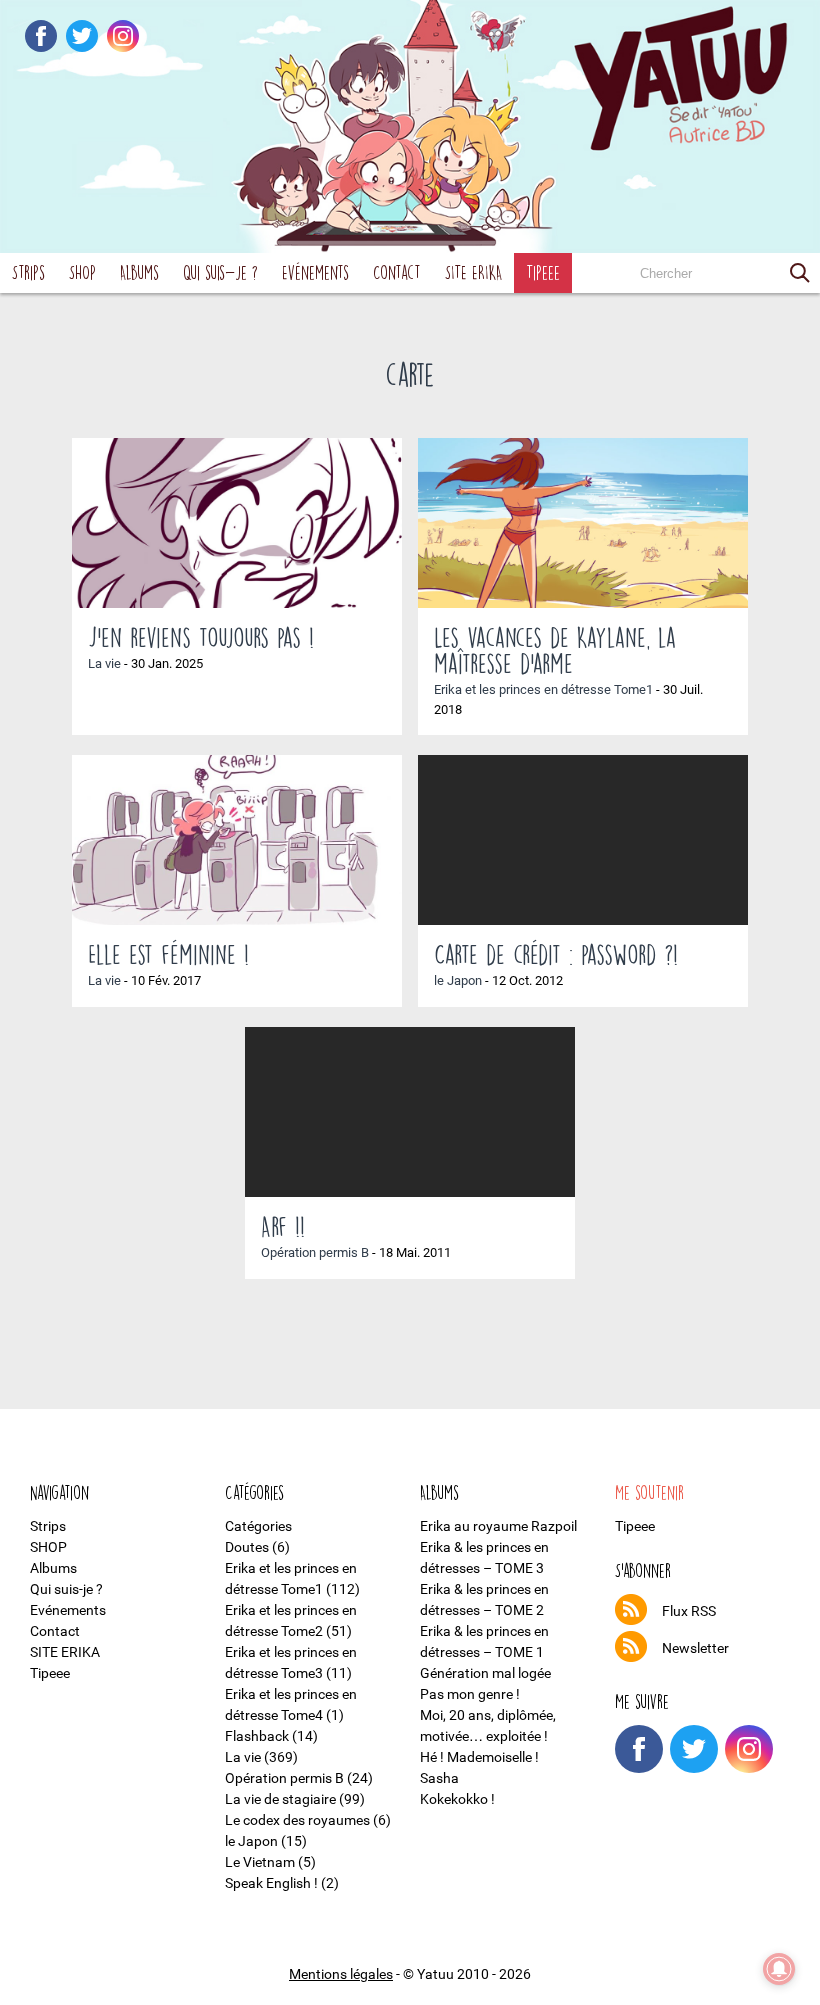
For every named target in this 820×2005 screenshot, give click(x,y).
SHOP (82, 272)
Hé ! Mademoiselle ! (479, 1757)
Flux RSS (689, 1611)
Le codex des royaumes (297, 1820)
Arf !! (283, 1226)
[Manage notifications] (779, 1969)
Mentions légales (341, 1974)
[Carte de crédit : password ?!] (583, 840)
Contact (397, 272)
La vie (104, 663)
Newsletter (695, 1648)
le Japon (458, 980)
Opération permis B (315, 1252)
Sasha (439, 1778)
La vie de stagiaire (280, 1799)
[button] (800, 273)
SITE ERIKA (473, 272)
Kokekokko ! (457, 1799)
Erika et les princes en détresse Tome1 (543, 689)
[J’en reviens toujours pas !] (237, 523)
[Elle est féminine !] (237, 840)
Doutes (247, 1547)
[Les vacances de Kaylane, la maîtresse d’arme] (583, 523)
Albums (139, 272)
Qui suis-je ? (220, 272)
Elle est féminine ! (168, 954)
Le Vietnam (260, 1862)
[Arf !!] (410, 1112)
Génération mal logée (485, 1673)
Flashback (257, 1736)
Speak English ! (271, 1883)
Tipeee (543, 272)
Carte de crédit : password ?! (556, 954)
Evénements (315, 272)
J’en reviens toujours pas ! (201, 637)
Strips (28, 272)
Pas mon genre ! (470, 1694)
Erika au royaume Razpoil (498, 1526)
